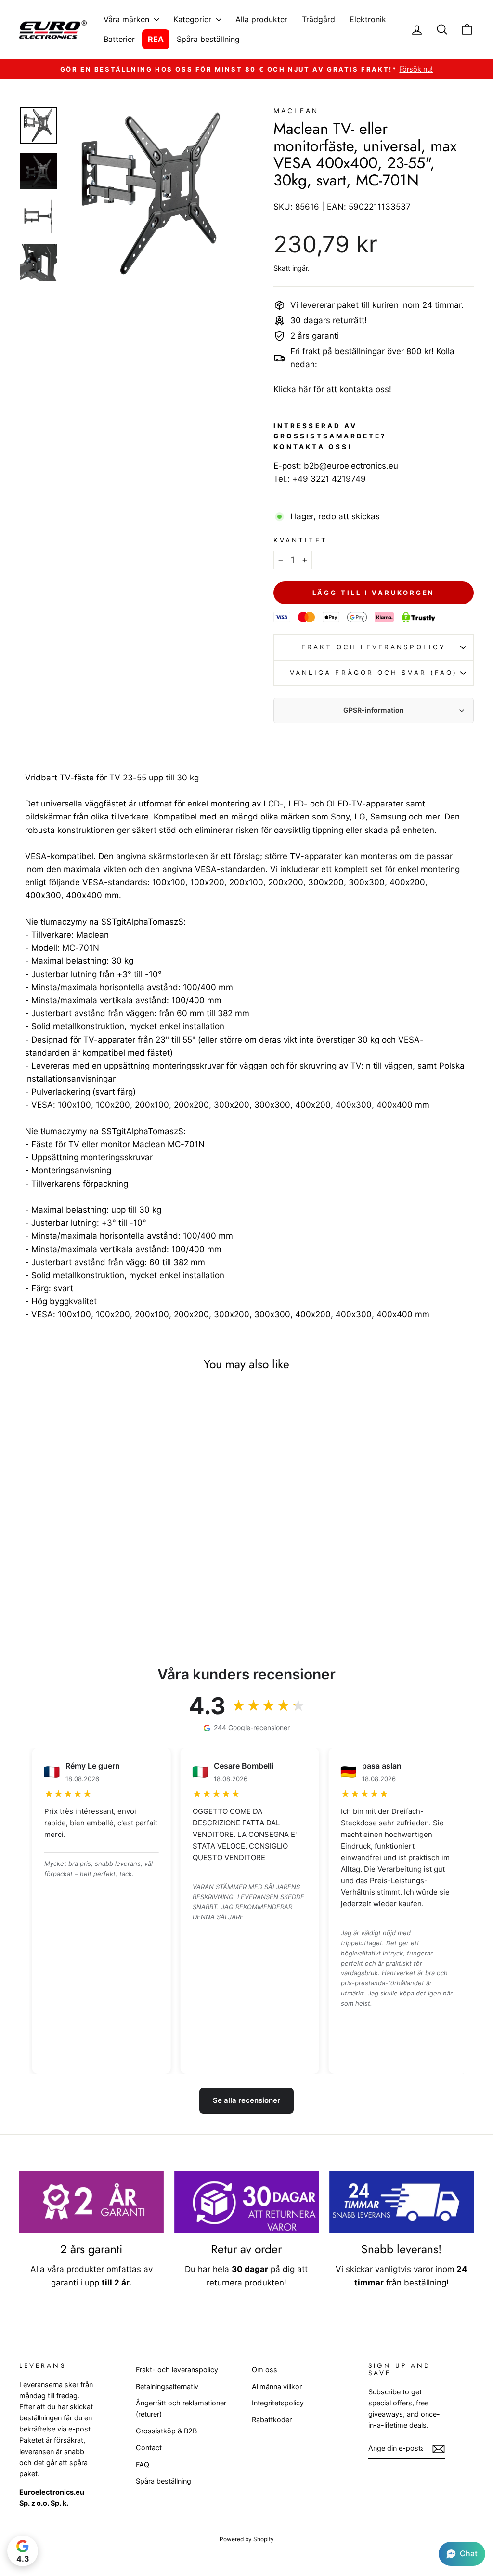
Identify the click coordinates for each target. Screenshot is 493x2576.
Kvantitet (300, 540)
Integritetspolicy (278, 2403)
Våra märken (128, 19)
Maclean (296, 111)
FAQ (143, 2464)
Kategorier (194, 19)
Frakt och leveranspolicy (374, 647)
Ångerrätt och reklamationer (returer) (181, 2408)
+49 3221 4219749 (329, 479)
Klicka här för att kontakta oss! (332, 389)
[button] (462, 2554)
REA (156, 39)
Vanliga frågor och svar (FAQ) (374, 673)
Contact (149, 2448)
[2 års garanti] (91, 2202)
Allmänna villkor (277, 2386)
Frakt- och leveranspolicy (177, 2370)
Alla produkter (261, 19)
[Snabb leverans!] (402, 2202)
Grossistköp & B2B (166, 2431)
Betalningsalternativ (167, 2386)
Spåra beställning (208, 39)
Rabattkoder (272, 2420)
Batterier (119, 39)
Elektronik (368, 19)
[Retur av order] (246, 2202)
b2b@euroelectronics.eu (351, 466)
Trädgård (318, 19)
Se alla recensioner (246, 2100)
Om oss (265, 2370)
